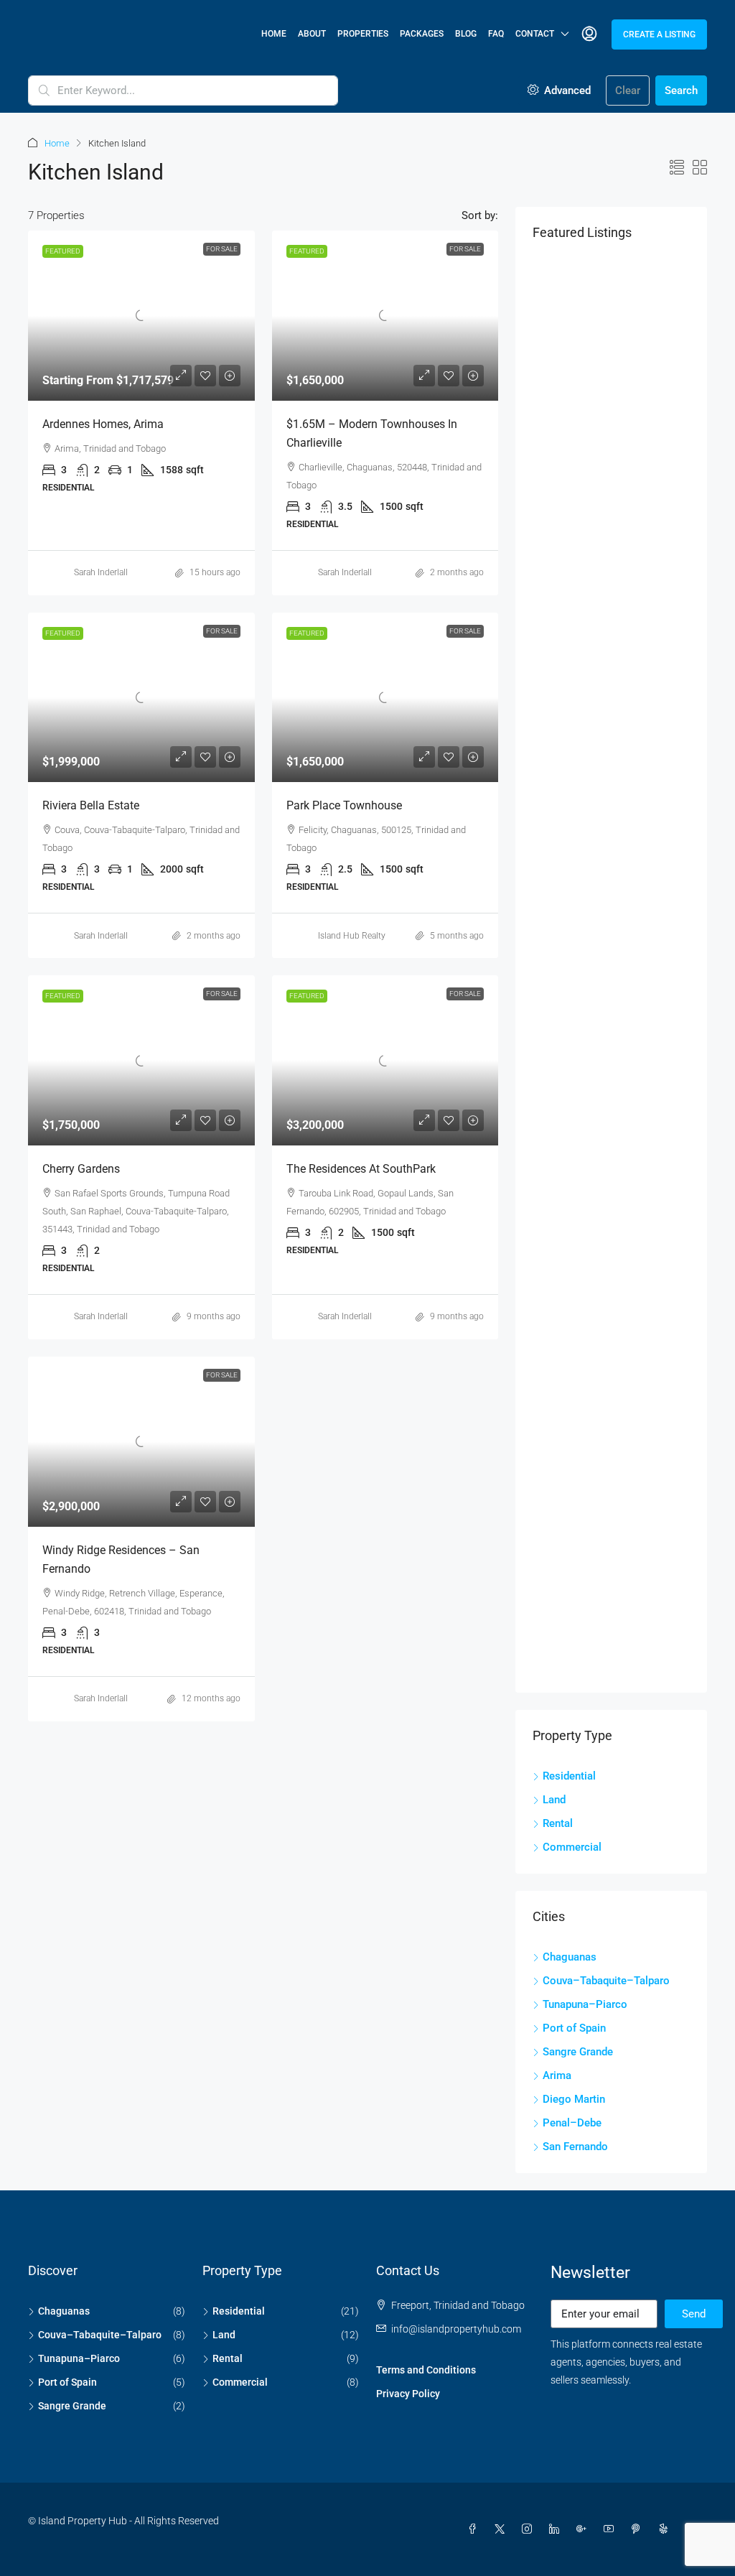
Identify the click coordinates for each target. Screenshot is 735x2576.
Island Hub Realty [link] (352, 936)
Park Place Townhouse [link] (344, 805)
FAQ (496, 34)
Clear (628, 90)
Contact (535, 34)
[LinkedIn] (557, 2529)
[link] (141, 316)
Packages (422, 34)
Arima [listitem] (557, 2075)
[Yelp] (666, 2529)
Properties (363, 34)
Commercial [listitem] (572, 1847)
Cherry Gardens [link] (81, 1169)
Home (274, 34)
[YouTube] (612, 2529)
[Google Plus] (584, 2529)
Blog (466, 34)
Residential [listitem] (569, 1776)
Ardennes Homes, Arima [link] (103, 424)
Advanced (566, 90)
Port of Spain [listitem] (574, 2028)
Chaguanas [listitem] (570, 1957)
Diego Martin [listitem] (574, 2099)
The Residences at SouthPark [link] (361, 1169)
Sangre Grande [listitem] (578, 2052)
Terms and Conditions (426, 2370)
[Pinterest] (639, 2529)
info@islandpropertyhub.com (456, 2329)
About (312, 34)
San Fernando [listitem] (575, 2147)
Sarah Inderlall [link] (101, 572)
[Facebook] (475, 2529)
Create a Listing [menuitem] (659, 34)
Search (681, 90)
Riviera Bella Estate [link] (91, 805)
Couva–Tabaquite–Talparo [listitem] (606, 1981)
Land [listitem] (554, 1800)
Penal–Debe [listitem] (572, 2123)
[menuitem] (589, 34)
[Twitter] (502, 2529)
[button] (677, 168)
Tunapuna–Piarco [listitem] (585, 2004)
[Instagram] (530, 2529)
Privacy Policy (408, 2394)
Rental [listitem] (558, 1823)
